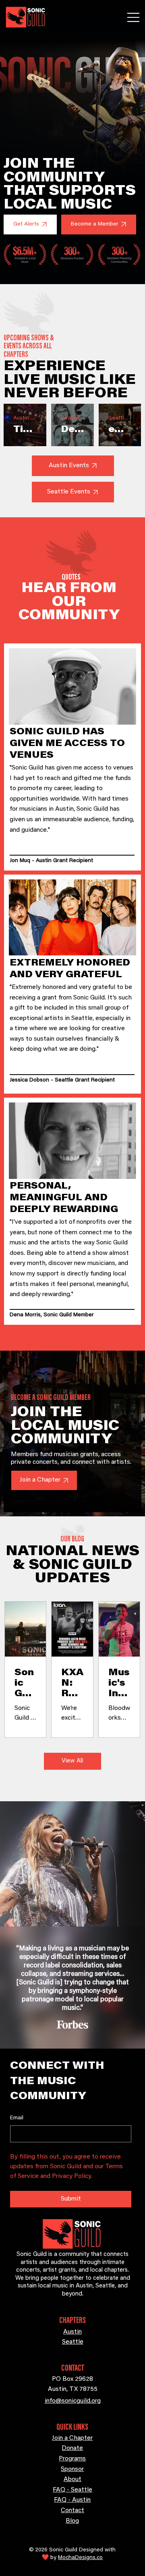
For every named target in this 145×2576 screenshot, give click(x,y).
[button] (30, 225)
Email (17, 2118)
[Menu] (134, 17)
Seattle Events (72, 418)
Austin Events (25, 418)
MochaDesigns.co (80, 2558)
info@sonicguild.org (73, 2401)
